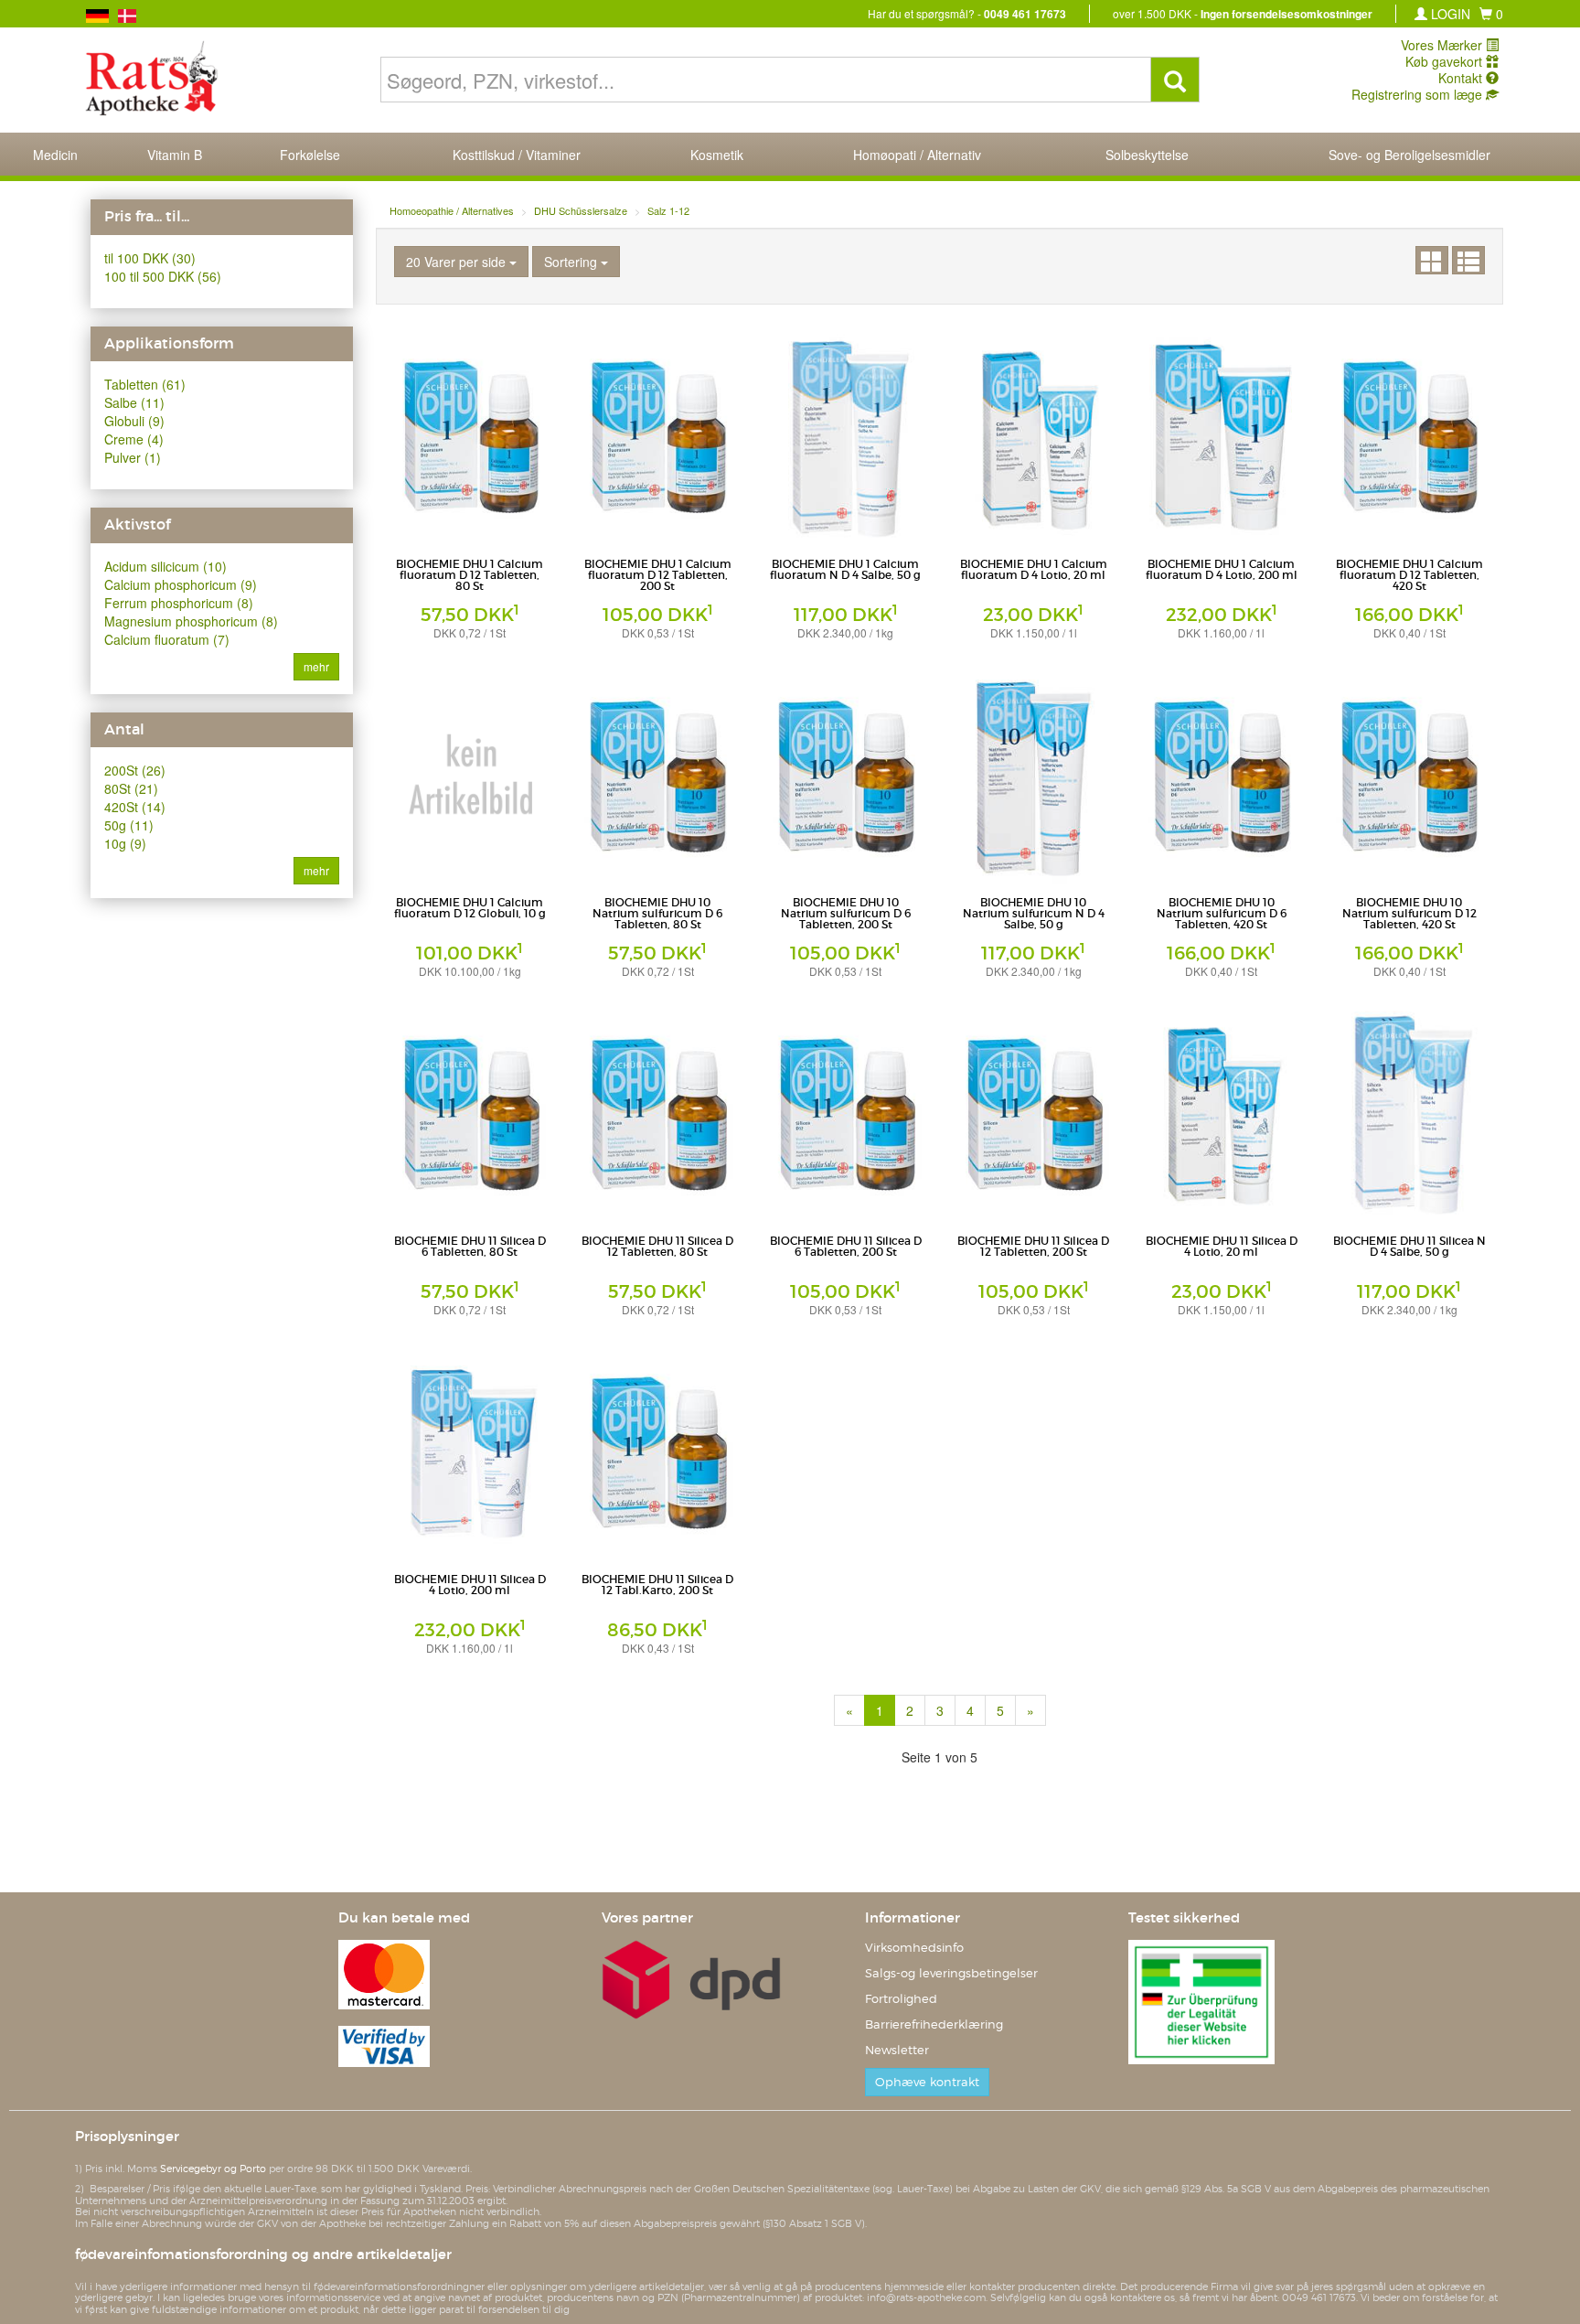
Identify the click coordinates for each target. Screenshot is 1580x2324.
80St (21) (131, 788)
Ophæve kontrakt (927, 2082)
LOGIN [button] (1449, 14)
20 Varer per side (458, 262)
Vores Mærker (1443, 45)
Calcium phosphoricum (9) (181, 584)
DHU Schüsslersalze (581, 210)
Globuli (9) (134, 421)
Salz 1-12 (668, 210)
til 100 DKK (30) (150, 258)
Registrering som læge (1419, 94)
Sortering (572, 262)
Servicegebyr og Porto (213, 2169)
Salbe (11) (134, 402)
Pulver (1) (133, 457)
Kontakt (1462, 78)
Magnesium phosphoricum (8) (191, 621)
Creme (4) (134, 439)
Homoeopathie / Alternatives (452, 210)
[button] (1491, 14)
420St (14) (135, 807)
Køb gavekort (1446, 61)
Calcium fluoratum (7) (167, 639)
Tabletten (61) (145, 384)
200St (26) (135, 770)
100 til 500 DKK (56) (163, 276)
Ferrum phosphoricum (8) (179, 603)
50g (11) (129, 825)
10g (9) (125, 843)
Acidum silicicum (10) (165, 566)
